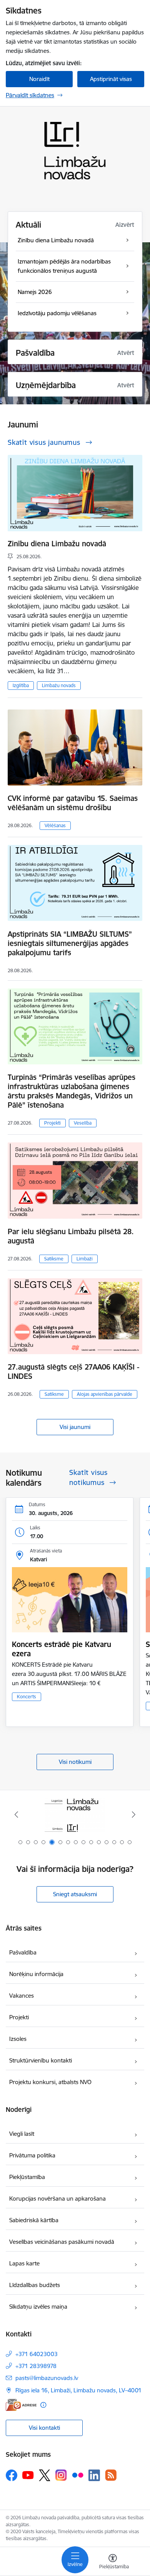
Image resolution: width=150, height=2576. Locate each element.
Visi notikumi (75, 1762)
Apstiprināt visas (111, 79)
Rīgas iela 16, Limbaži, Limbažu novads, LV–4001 (78, 2390)
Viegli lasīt (22, 2134)
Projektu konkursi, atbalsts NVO (50, 2082)
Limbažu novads (59, 685)
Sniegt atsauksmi (75, 1894)
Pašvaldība (23, 1952)
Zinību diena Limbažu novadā (57, 544)
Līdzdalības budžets (35, 2285)
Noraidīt (39, 79)
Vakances (22, 1996)
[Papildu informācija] (43, 2405)
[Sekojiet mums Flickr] (78, 2475)
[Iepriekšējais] (17, 1814)
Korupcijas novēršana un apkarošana (57, 2198)
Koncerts (27, 1697)
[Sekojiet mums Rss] (111, 2475)
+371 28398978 (36, 2366)
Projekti (52, 1123)
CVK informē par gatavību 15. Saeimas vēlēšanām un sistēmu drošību (73, 803)
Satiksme (54, 1259)
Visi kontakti (44, 2428)
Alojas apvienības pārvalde (105, 1394)
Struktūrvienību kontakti (41, 2060)
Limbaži (85, 1259)
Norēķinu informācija (36, 1974)
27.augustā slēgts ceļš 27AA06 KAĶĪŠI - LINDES (73, 1372)
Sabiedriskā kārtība (34, 2220)
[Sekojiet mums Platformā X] (45, 2475)
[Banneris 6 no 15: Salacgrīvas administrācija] (75, 1815)
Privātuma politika (32, 2155)
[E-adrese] (21, 2405)
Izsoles (18, 2039)
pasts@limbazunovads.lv (47, 2378)
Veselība (83, 1123)
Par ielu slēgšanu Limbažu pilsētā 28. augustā (71, 1236)
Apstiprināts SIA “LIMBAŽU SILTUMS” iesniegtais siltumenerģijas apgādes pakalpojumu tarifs (70, 943)
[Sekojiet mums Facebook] (12, 2475)
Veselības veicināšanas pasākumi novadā (62, 2242)
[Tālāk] (133, 1814)
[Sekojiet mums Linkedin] (94, 2475)
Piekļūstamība (27, 2177)
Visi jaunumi (75, 1427)
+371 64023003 (37, 2354)
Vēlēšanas (55, 825)
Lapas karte (24, 2263)
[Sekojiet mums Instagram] (61, 2475)
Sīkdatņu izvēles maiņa (38, 2307)
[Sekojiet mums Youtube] (28, 2475)
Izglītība (21, 685)
